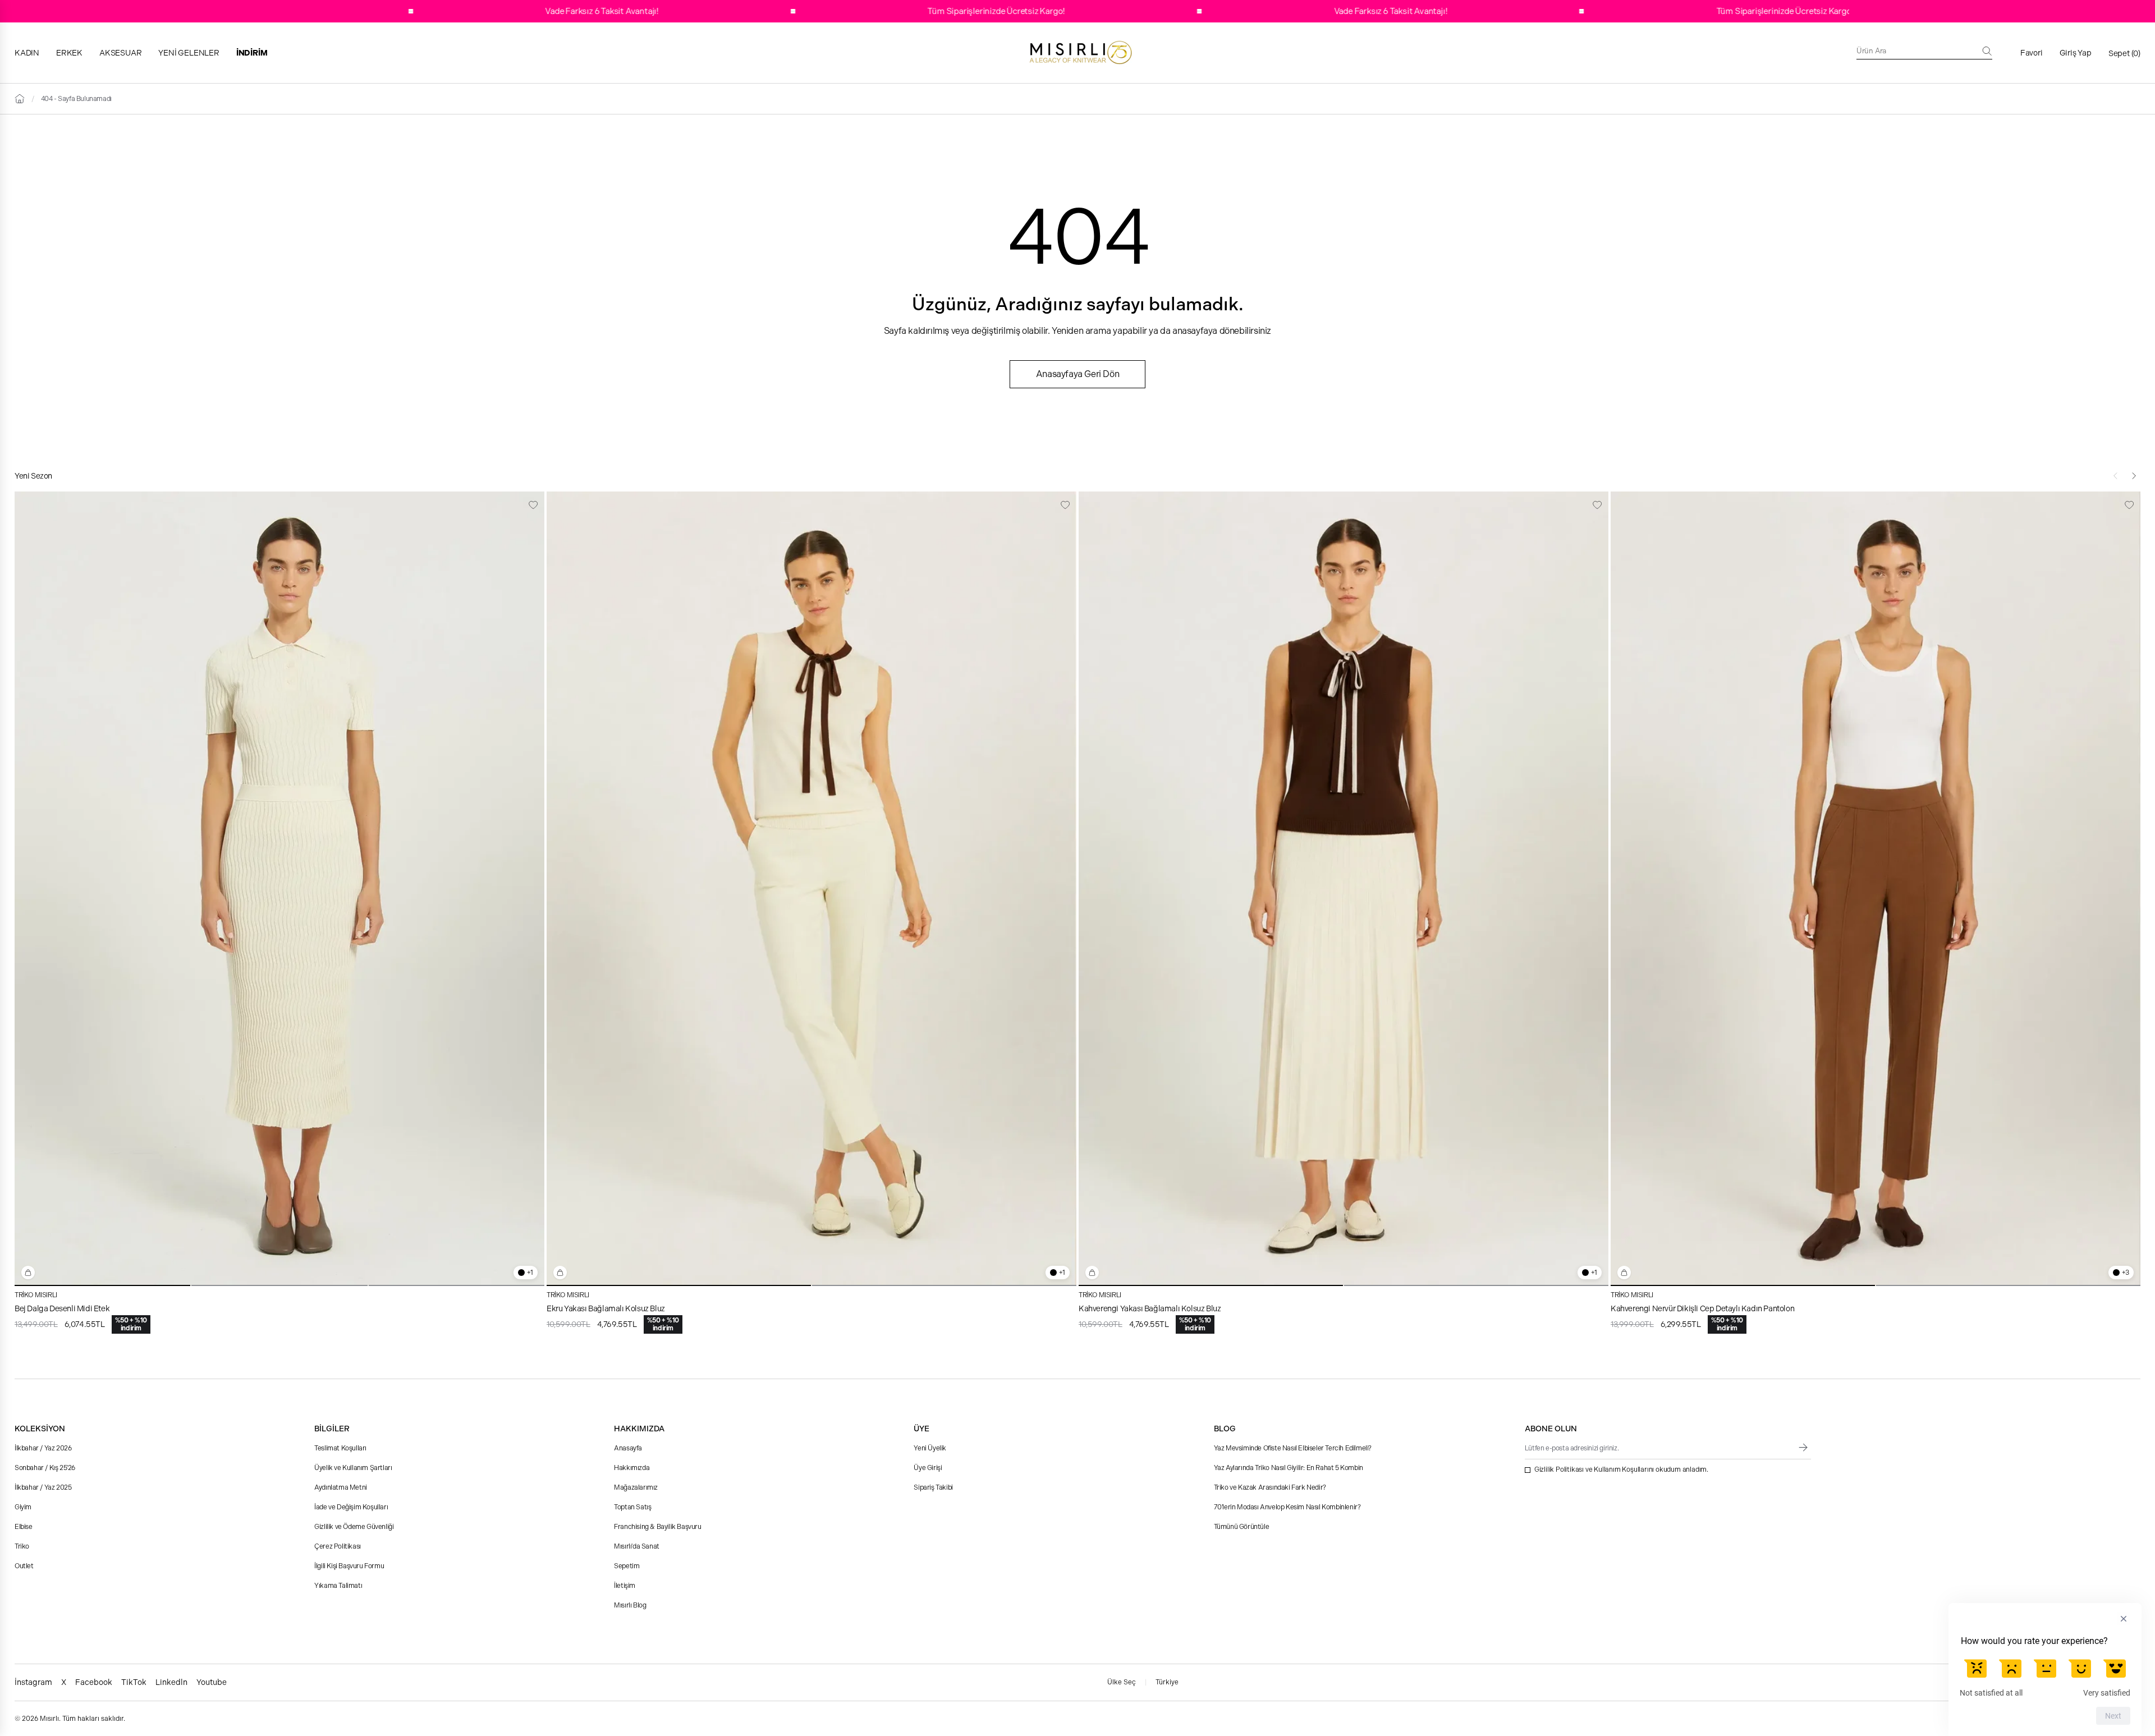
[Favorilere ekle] (533, 505)
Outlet (24, 1566)
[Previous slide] (2116, 476)
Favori (2032, 53)
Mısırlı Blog (630, 1605)
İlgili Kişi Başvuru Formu (349, 1566)
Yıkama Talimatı (338, 1586)
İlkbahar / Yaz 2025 (43, 1487)
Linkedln (171, 1682)
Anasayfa (628, 1448)
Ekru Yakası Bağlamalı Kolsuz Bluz (606, 1308)
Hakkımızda (632, 1468)
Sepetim (627, 1566)
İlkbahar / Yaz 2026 (43, 1448)
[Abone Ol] (1803, 1448)
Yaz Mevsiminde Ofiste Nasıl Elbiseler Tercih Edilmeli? (1293, 1448)
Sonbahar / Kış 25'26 (45, 1468)
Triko (22, 1546)
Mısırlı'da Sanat (637, 1546)
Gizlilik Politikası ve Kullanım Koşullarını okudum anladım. (1621, 1469)
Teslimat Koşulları (340, 1448)
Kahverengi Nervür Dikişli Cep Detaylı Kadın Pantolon (1702, 1308)
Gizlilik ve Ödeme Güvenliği (354, 1527)
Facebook (94, 1682)
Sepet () (2124, 53)
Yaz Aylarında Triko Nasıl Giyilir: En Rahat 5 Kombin (1289, 1468)
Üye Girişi (928, 1468)
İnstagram (33, 1682)
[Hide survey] (2124, 1619)
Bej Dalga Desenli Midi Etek (62, 1308)
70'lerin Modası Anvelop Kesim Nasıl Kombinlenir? (1287, 1507)
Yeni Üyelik (930, 1448)
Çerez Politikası (338, 1546)
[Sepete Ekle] (28, 1273)
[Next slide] (2134, 476)
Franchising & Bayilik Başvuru (657, 1527)
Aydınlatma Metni (341, 1487)
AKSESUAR (120, 53)
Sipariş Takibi (933, 1487)
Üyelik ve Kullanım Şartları (353, 1468)
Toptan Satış (632, 1507)
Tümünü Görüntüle (1242, 1527)
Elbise (24, 1527)
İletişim (625, 1586)
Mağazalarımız (636, 1487)
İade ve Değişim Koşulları (351, 1507)
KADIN (27, 53)
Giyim (23, 1507)
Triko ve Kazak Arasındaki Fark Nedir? (1270, 1487)
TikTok (134, 1682)
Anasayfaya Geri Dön (1077, 374)
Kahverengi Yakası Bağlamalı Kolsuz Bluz (1150, 1308)
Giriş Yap (2076, 53)
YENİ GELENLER (189, 53)
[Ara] (1987, 51)
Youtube (212, 1682)
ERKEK (69, 53)
